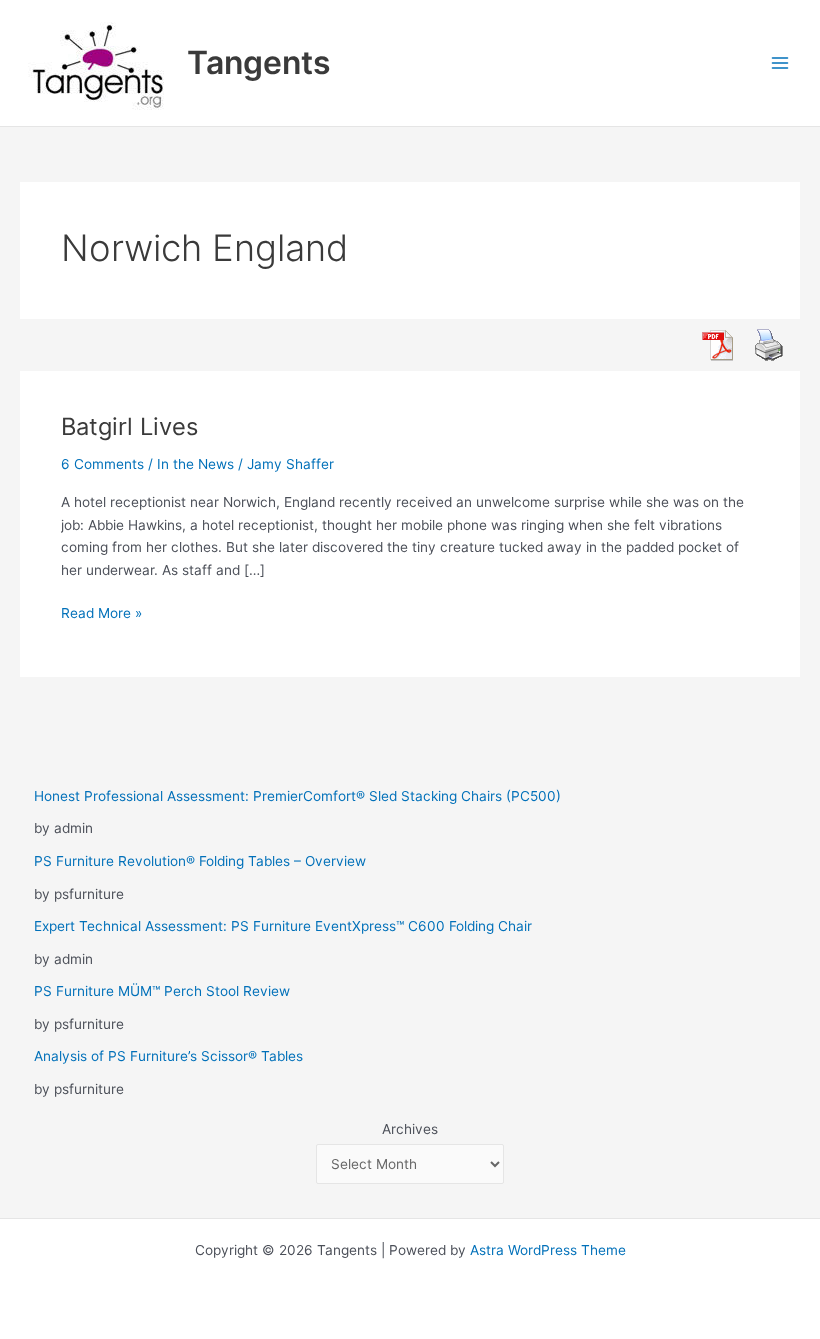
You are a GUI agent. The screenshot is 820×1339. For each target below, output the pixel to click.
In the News (195, 464)
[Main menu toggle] (780, 63)
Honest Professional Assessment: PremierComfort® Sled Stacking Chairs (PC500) (297, 796)
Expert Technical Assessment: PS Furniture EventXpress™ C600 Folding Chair (283, 926)
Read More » (101, 614)
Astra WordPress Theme (548, 1250)
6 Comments (102, 464)
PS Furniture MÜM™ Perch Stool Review (162, 991)
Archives (410, 1129)
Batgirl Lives (129, 426)
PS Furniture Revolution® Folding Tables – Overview (200, 861)
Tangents (259, 62)
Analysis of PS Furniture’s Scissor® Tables (168, 1056)
